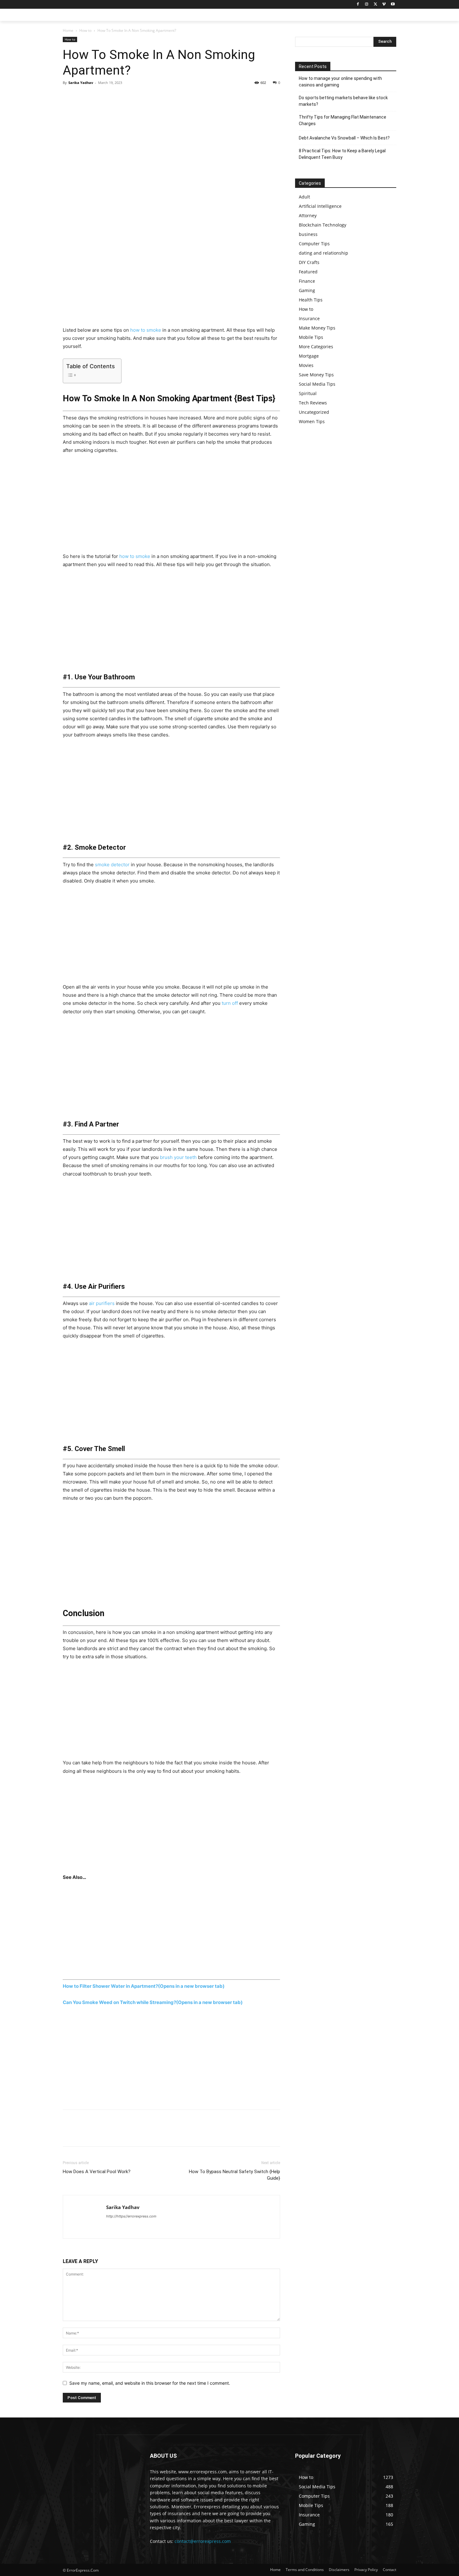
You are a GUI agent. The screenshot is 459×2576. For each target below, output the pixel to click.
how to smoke (146, 330)
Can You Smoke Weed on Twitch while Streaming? (153, 2002)
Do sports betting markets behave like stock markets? (343, 101)
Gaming (307, 290)
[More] (127, 97)
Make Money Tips (317, 328)
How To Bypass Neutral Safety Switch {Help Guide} (234, 2175)
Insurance (309, 318)
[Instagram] (367, 5)
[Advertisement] (171, 280)
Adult (304, 197)
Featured (308, 272)
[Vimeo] (384, 5)
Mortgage (309, 356)
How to (85, 30)
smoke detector (112, 865)
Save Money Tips (316, 375)
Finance (307, 281)
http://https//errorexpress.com (131, 2216)
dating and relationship (323, 253)
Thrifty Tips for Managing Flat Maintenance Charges (343, 120)
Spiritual (308, 393)
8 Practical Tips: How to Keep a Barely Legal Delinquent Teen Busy (342, 154)
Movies (306, 365)
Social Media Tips (317, 384)
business (308, 234)
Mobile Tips (311, 337)
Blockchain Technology (323, 225)
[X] (375, 5)
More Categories (316, 347)
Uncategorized (314, 412)
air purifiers (102, 1303)
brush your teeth (178, 1157)
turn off (230, 1003)
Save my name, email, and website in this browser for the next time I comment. (150, 2383)
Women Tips (312, 421)
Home (68, 30)
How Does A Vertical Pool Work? (97, 2172)
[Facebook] (358, 5)
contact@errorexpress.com (203, 2541)
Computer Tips (314, 244)
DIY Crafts (309, 262)
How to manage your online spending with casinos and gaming (340, 82)
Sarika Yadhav (81, 83)
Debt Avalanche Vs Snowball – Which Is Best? (344, 138)
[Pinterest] (98, 97)
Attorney (308, 215)
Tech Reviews (313, 403)
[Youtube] (393, 5)
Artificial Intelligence (320, 206)
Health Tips (311, 300)
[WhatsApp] (112, 97)
